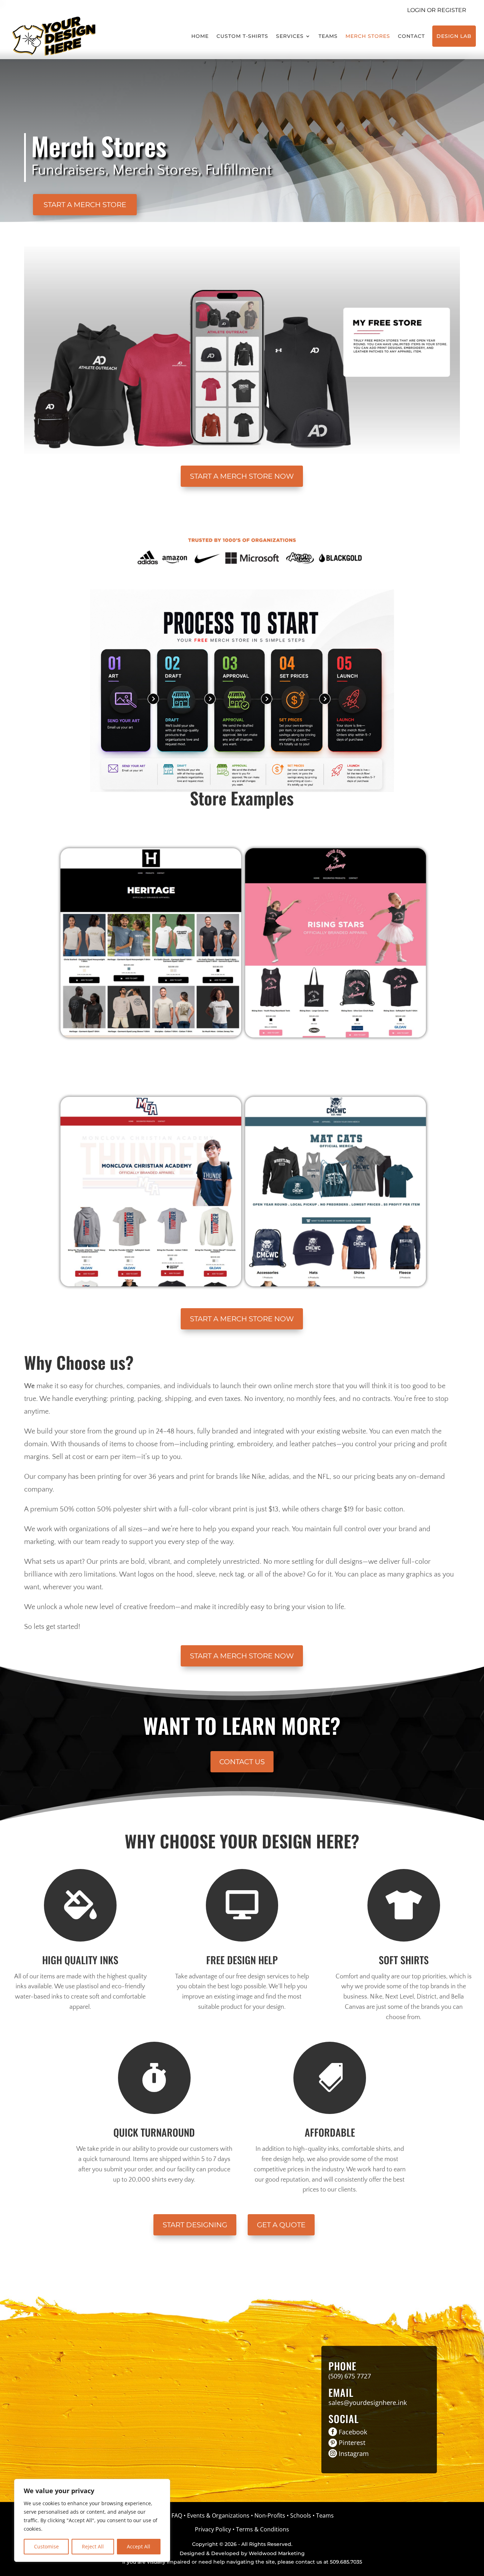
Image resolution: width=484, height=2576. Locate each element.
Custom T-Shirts (242, 36)
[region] (92, 2520)
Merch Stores (368, 36)
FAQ (177, 2515)
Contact (411, 36)
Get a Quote (281, 2225)
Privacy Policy (213, 2529)
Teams (328, 36)
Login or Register (437, 10)
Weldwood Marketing (277, 2553)
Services (290, 36)
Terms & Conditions (263, 2529)
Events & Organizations (218, 2515)
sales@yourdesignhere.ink (368, 2403)
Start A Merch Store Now (242, 476)
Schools (301, 2515)
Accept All (139, 2546)
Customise (46, 2546)
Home (200, 36)
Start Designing (195, 2225)
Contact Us (242, 1762)
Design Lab (454, 36)
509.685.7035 (346, 2562)
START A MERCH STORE (85, 205)
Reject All (93, 2546)
